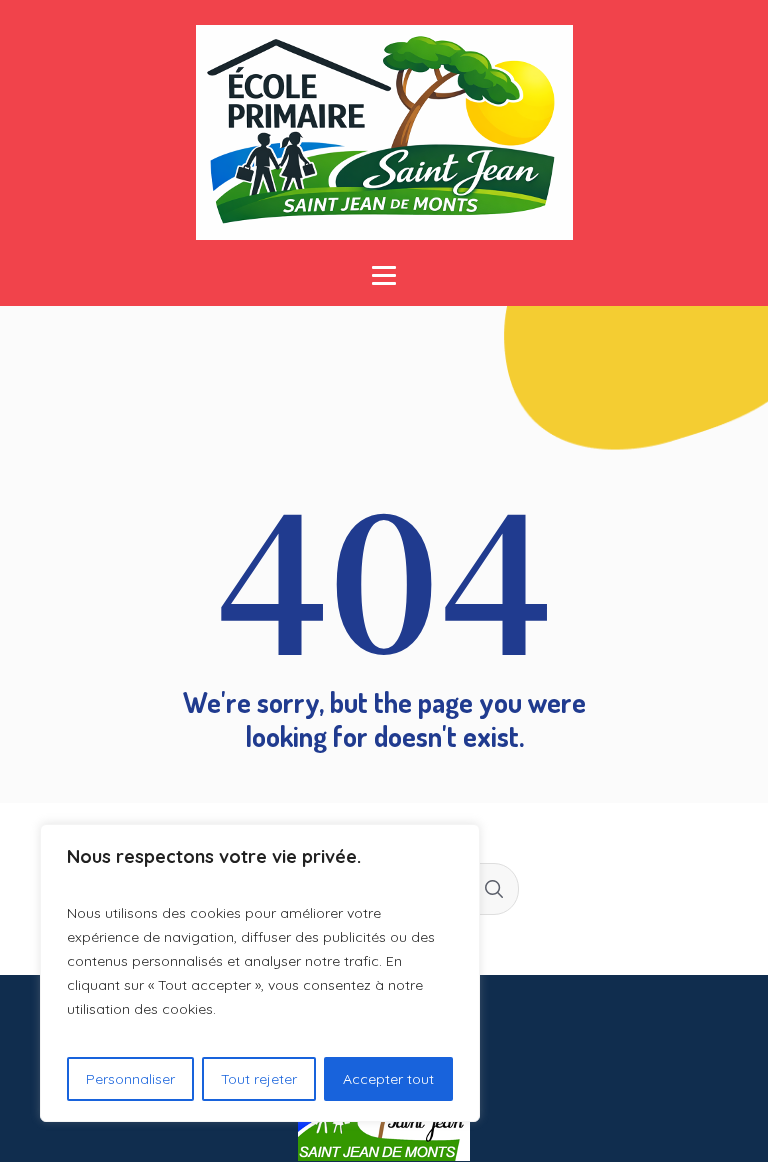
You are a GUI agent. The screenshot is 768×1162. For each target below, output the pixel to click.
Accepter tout (388, 1079)
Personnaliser (130, 1079)
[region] (260, 973)
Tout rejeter (259, 1079)
